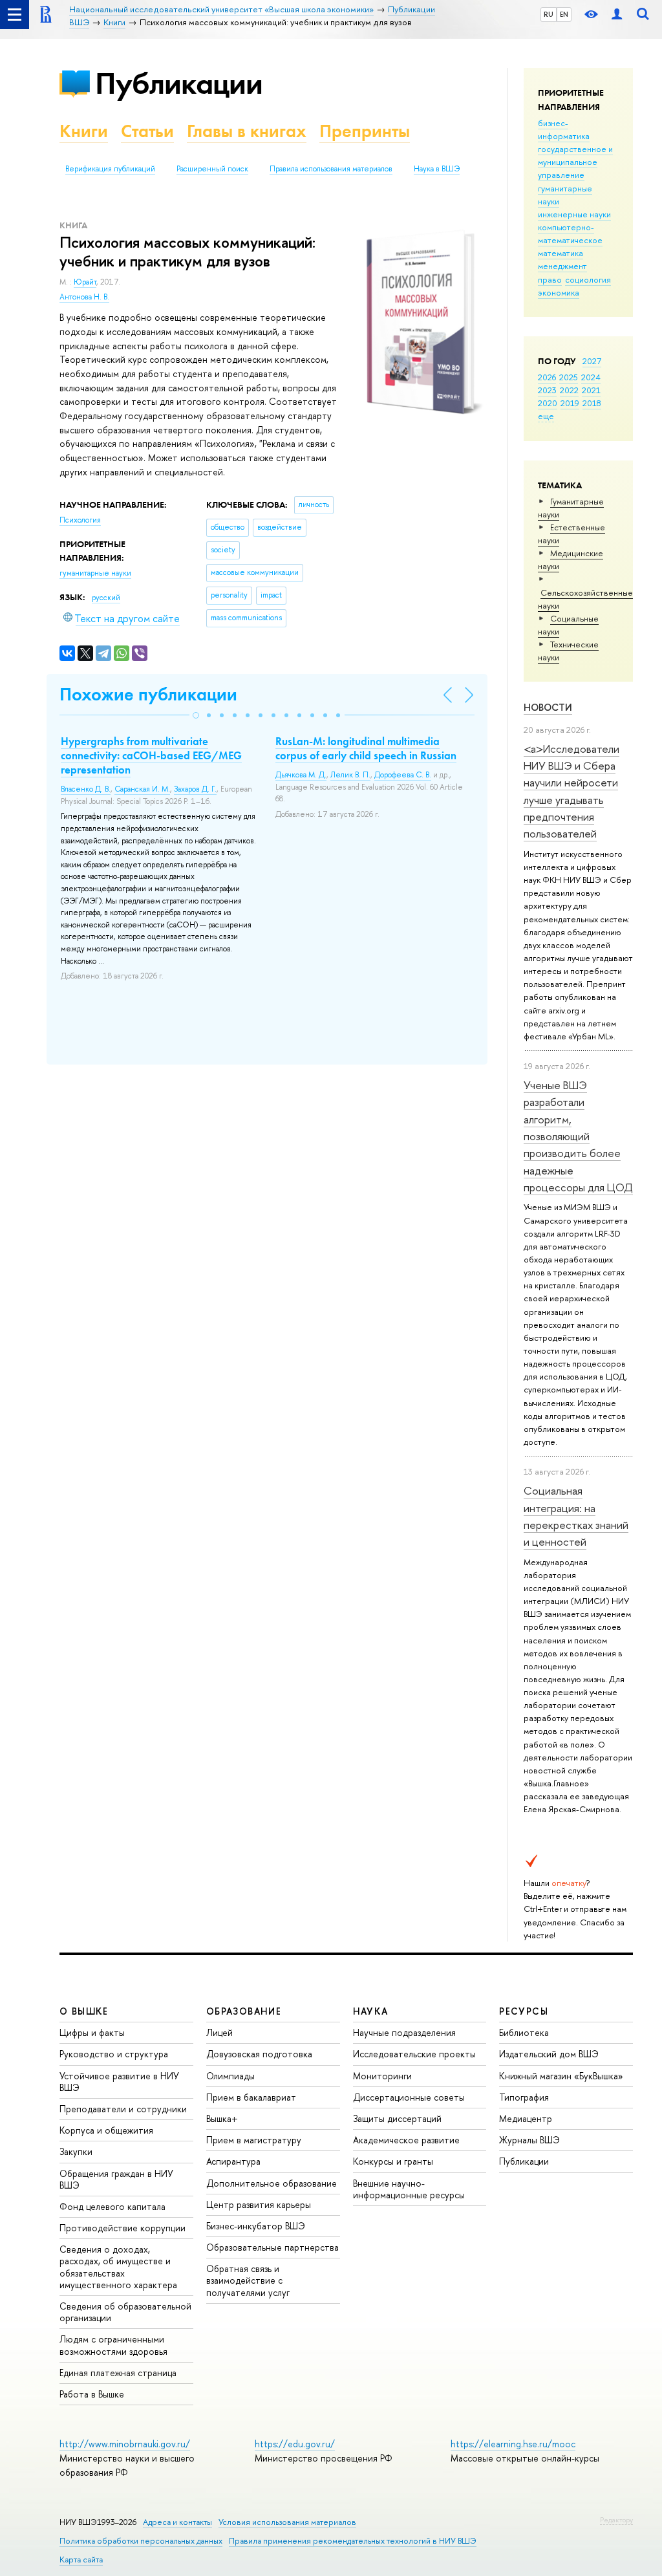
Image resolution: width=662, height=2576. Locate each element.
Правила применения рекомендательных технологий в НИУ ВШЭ (353, 2541)
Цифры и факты (92, 2032)
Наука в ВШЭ (437, 169)
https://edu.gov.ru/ (295, 2444)
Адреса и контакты (177, 2522)
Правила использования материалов (331, 169)
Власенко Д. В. (86, 789)
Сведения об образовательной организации (125, 2312)
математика (561, 253)
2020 (548, 403)
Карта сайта (81, 2560)
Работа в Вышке (92, 2394)
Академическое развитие (406, 2140)
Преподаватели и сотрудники (123, 2109)
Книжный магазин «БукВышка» (561, 2076)
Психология (80, 520)
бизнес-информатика (564, 129)
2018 (592, 403)
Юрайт (85, 282)
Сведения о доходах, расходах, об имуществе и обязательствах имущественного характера (118, 2267)
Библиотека (524, 2032)
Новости (548, 707)
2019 (570, 403)
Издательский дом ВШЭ (549, 2054)
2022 (569, 390)
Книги (84, 131)
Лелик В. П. (350, 775)
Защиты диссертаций (397, 2118)
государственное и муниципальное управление (575, 162)
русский (106, 598)
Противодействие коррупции (123, 2228)
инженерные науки (574, 214)
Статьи (147, 131)
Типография (524, 2097)
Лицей (219, 2032)
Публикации (179, 83)
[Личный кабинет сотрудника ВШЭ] (617, 15)
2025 (569, 377)
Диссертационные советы (409, 2097)
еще (546, 416)
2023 (547, 390)
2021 (591, 390)
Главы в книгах (247, 131)
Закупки (76, 2151)
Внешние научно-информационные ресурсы (409, 2189)
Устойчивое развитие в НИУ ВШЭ (119, 2082)
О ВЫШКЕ (84, 2011)
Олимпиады (230, 2076)
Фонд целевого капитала (112, 2206)
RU (549, 14)
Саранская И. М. (142, 789)
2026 (547, 377)
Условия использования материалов (287, 2522)
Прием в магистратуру (254, 2140)
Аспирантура (233, 2161)
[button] (196, 715)
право (550, 279)
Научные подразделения (404, 2032)
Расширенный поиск (212, 169)
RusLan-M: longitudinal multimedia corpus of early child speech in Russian (366, 748)
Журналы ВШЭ (529, 2140)
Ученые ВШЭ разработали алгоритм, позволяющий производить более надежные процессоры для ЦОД (578, 1136)
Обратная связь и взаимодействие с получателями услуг (248, 2280)
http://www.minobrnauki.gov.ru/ (125, 2444)
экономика (559, 292)
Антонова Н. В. (84, 297)
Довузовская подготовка (259, 2054)
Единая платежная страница (118, 2373)
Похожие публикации (148, 694)
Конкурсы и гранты (393, 2161)
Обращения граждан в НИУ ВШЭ (116, 2179)
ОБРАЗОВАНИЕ (244, 2011)
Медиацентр (526, 2118)
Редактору (616, 2520)
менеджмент (562, 266)
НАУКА (371, 2011)
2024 (591, 377)
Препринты (365, 131)
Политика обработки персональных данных (141, 2541)
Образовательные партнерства (272, 2247)
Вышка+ (222, 2118)
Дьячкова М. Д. (301, 775)
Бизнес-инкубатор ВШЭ (256, 2226)
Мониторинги (382, 2076)
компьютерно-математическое (570, 233)
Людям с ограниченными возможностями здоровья (113, 2345)
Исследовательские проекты (414, 2054)
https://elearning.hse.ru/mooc (513, 2444)
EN (564, 14)
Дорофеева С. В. (403, 775)
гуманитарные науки (95, 573)
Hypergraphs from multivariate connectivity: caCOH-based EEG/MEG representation (151, 755)
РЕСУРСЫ (524, 2011)
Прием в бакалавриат (251, 2097)
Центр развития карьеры (259, 2204)
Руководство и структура (114, 2054)
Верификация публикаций (110, 169)
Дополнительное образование (272, 2183)
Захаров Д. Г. (195, 789)
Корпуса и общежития (106, 2130)
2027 (592, 361)
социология (588, 279)
